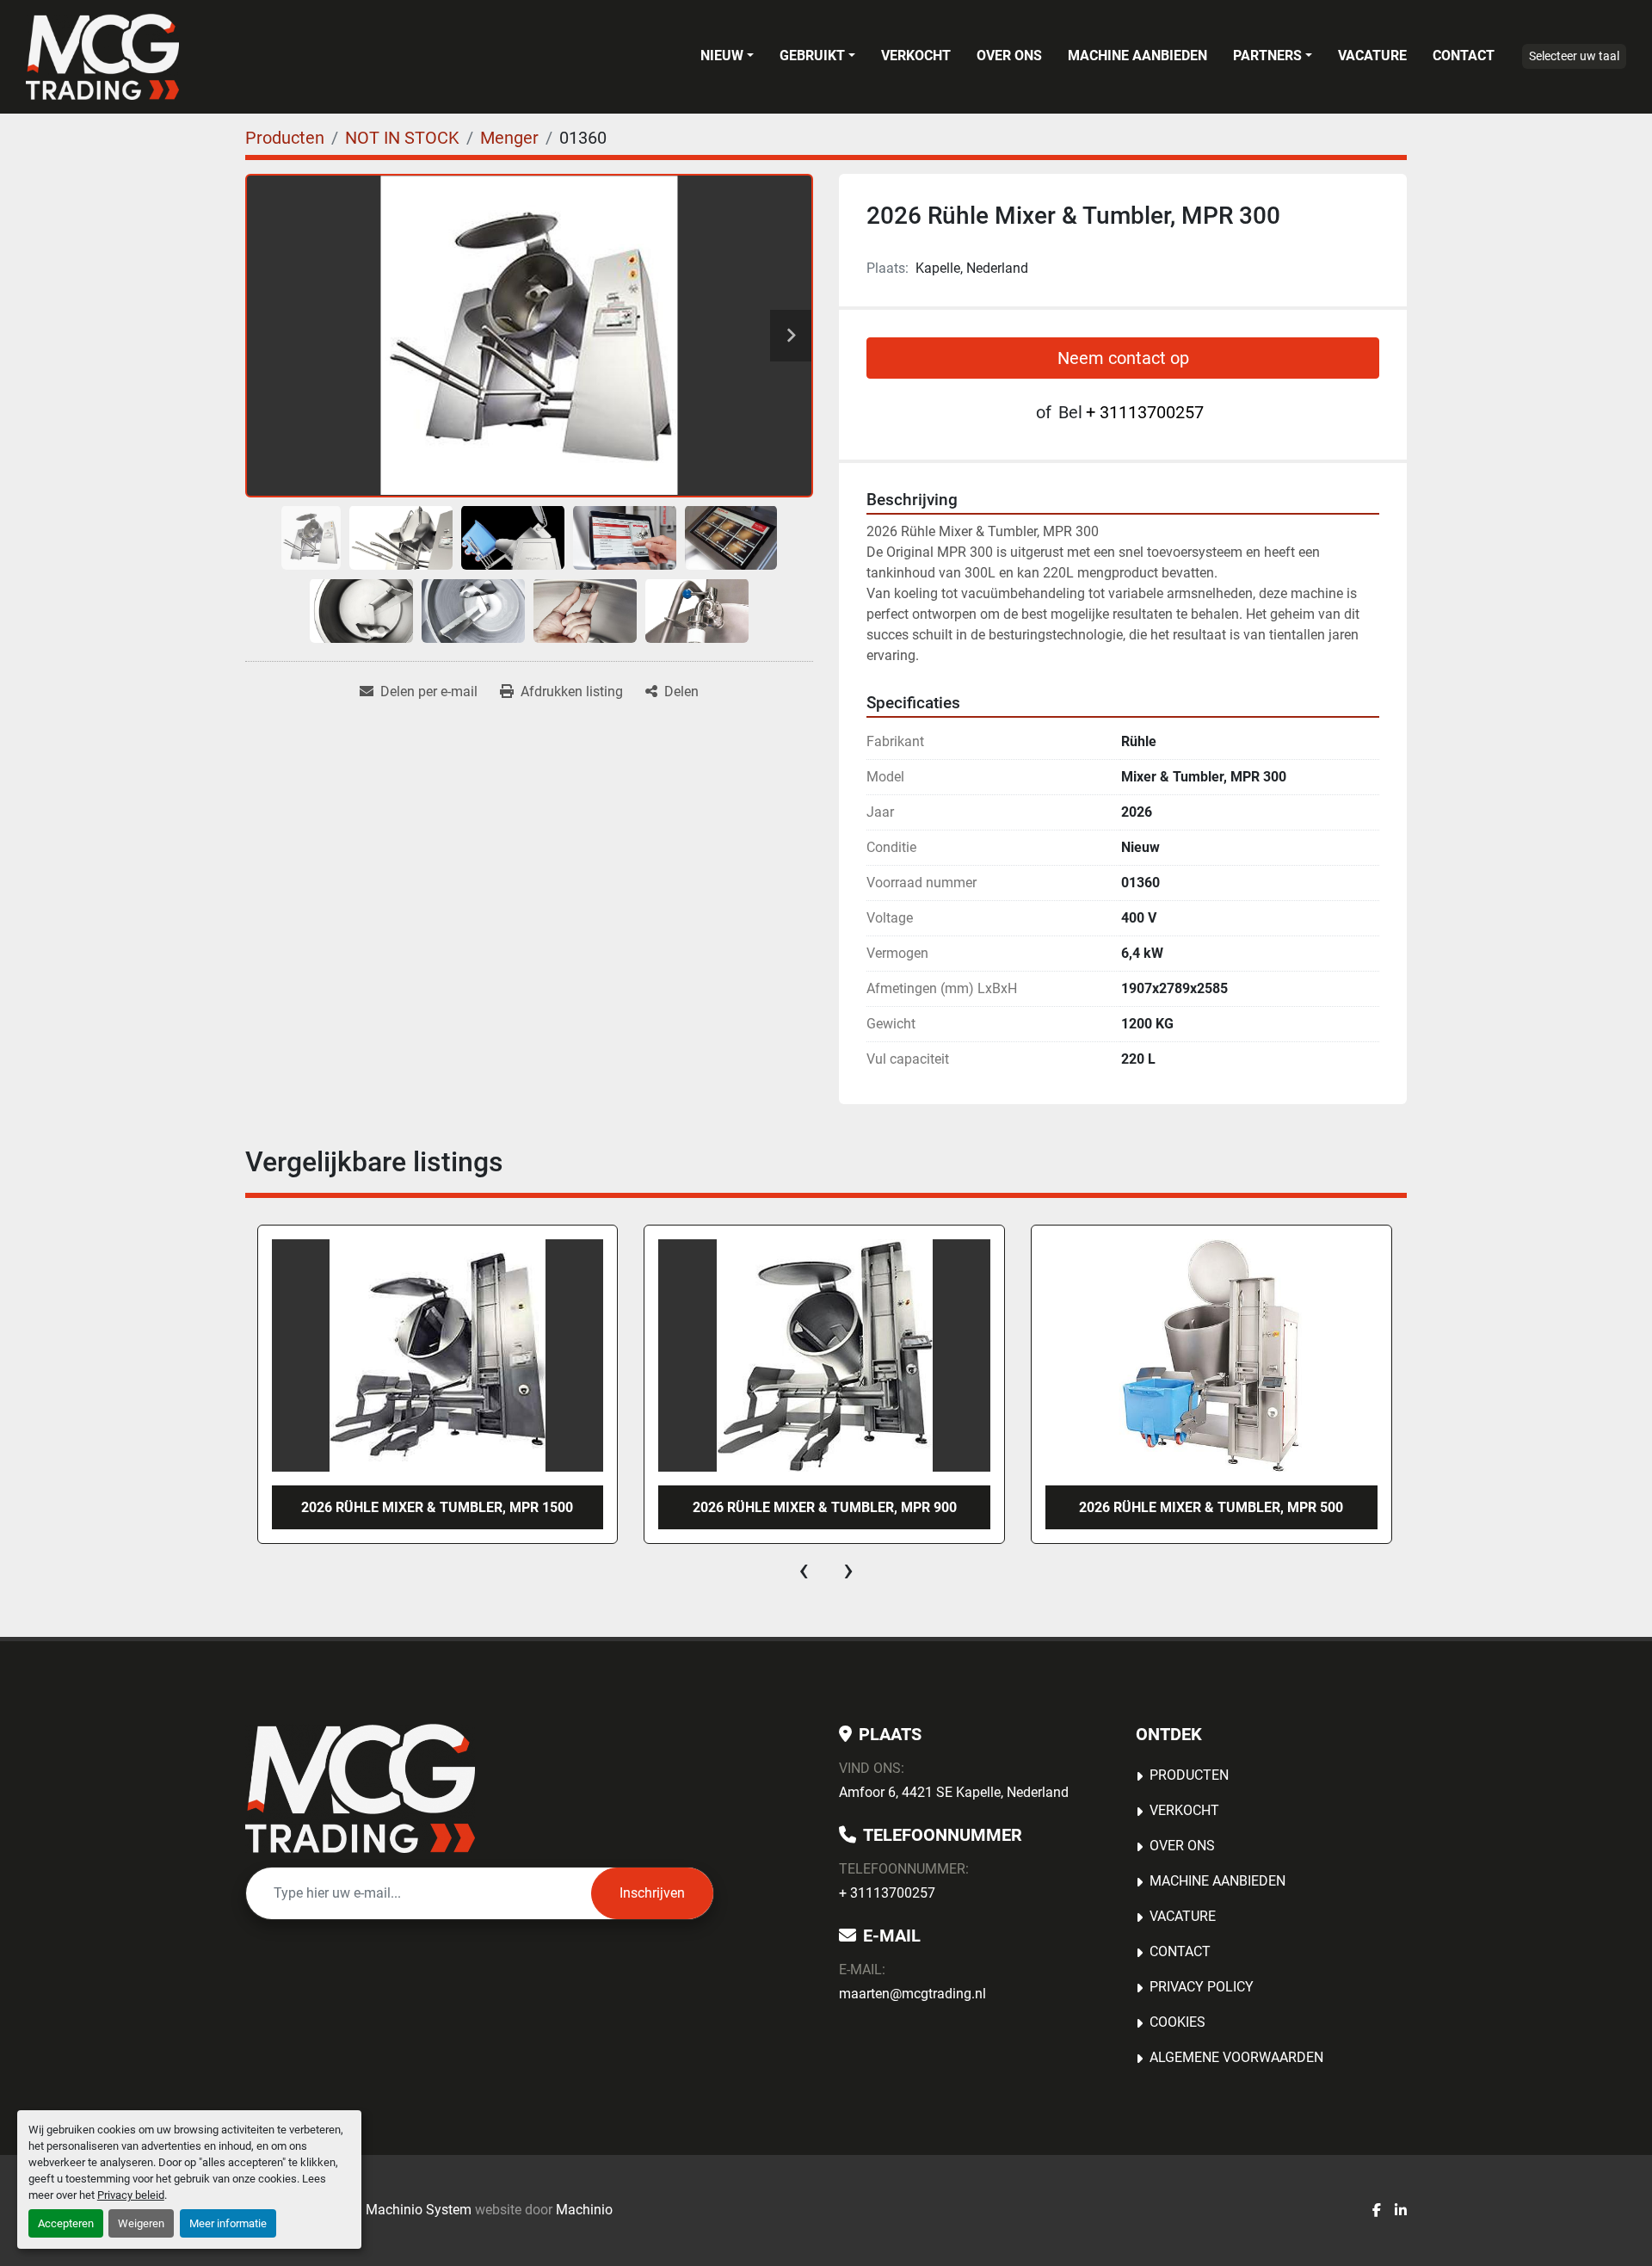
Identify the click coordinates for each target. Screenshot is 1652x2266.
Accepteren (66, 2223)
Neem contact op (1123, 358)
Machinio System (419, 2210)
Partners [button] (1267, 56)
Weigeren (141, 2223)
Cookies (1177, 2022)
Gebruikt (812, 56)
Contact (1464, 56)
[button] (727, 56)
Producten (1189, 1775)
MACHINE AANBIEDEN (1137, 56)
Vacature (1372, 56)
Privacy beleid (131, 2195)
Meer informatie (228, 2223)
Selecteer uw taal (1574, 56)
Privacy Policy (1202, 1987)
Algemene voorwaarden (1236, 2057)
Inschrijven (652, 1893)
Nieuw (722, 56)
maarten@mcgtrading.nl (912, 1994)
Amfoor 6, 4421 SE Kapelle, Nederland (954, 1792)
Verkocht (916, 56)
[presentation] (804, 1570)
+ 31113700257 (1145, 412)
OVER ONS (1009, 56)
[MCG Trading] (360, 1788)
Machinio (584, 2210)
